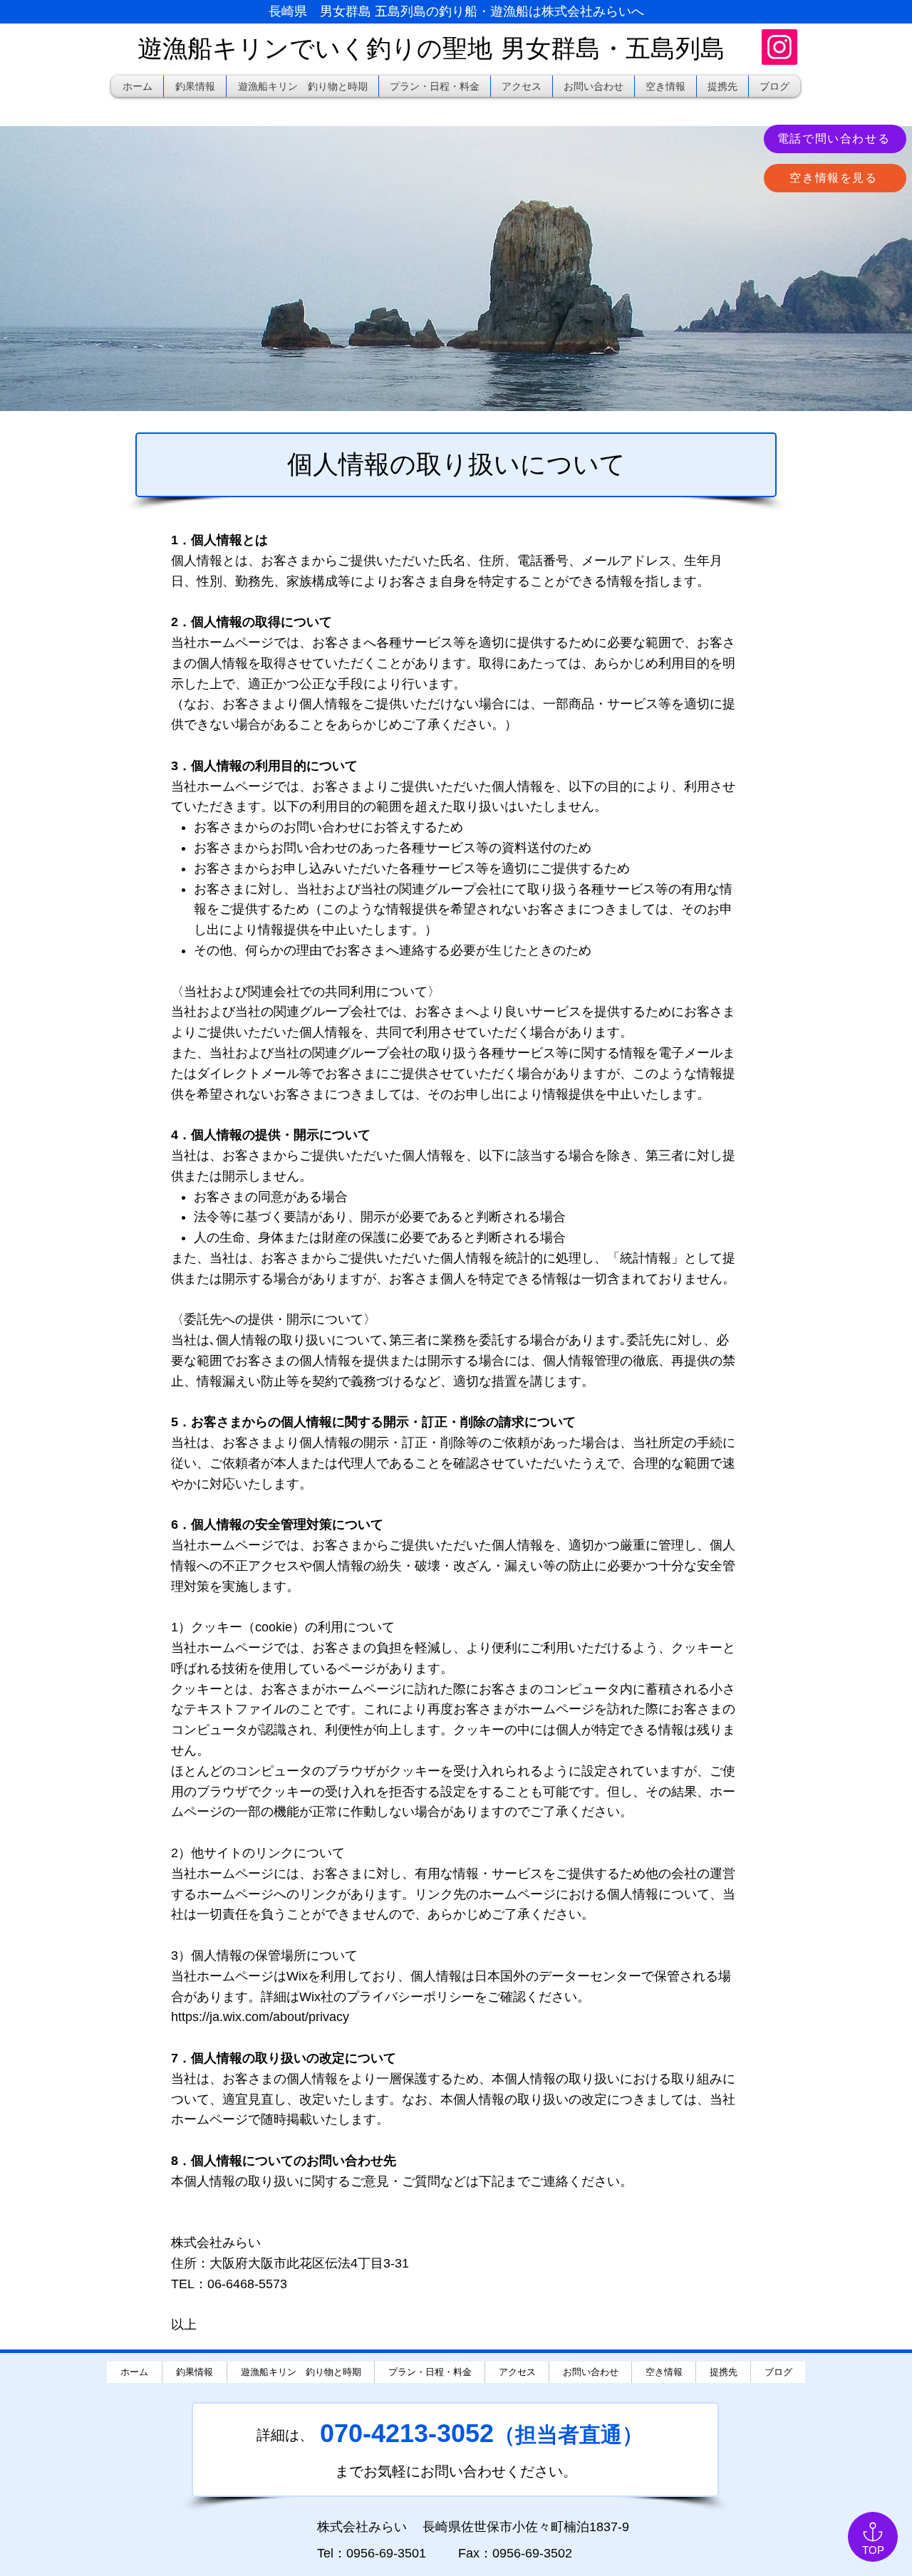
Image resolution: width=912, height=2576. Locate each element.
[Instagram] (779, 47)
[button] (665, 86)
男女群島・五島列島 (613, 48)
